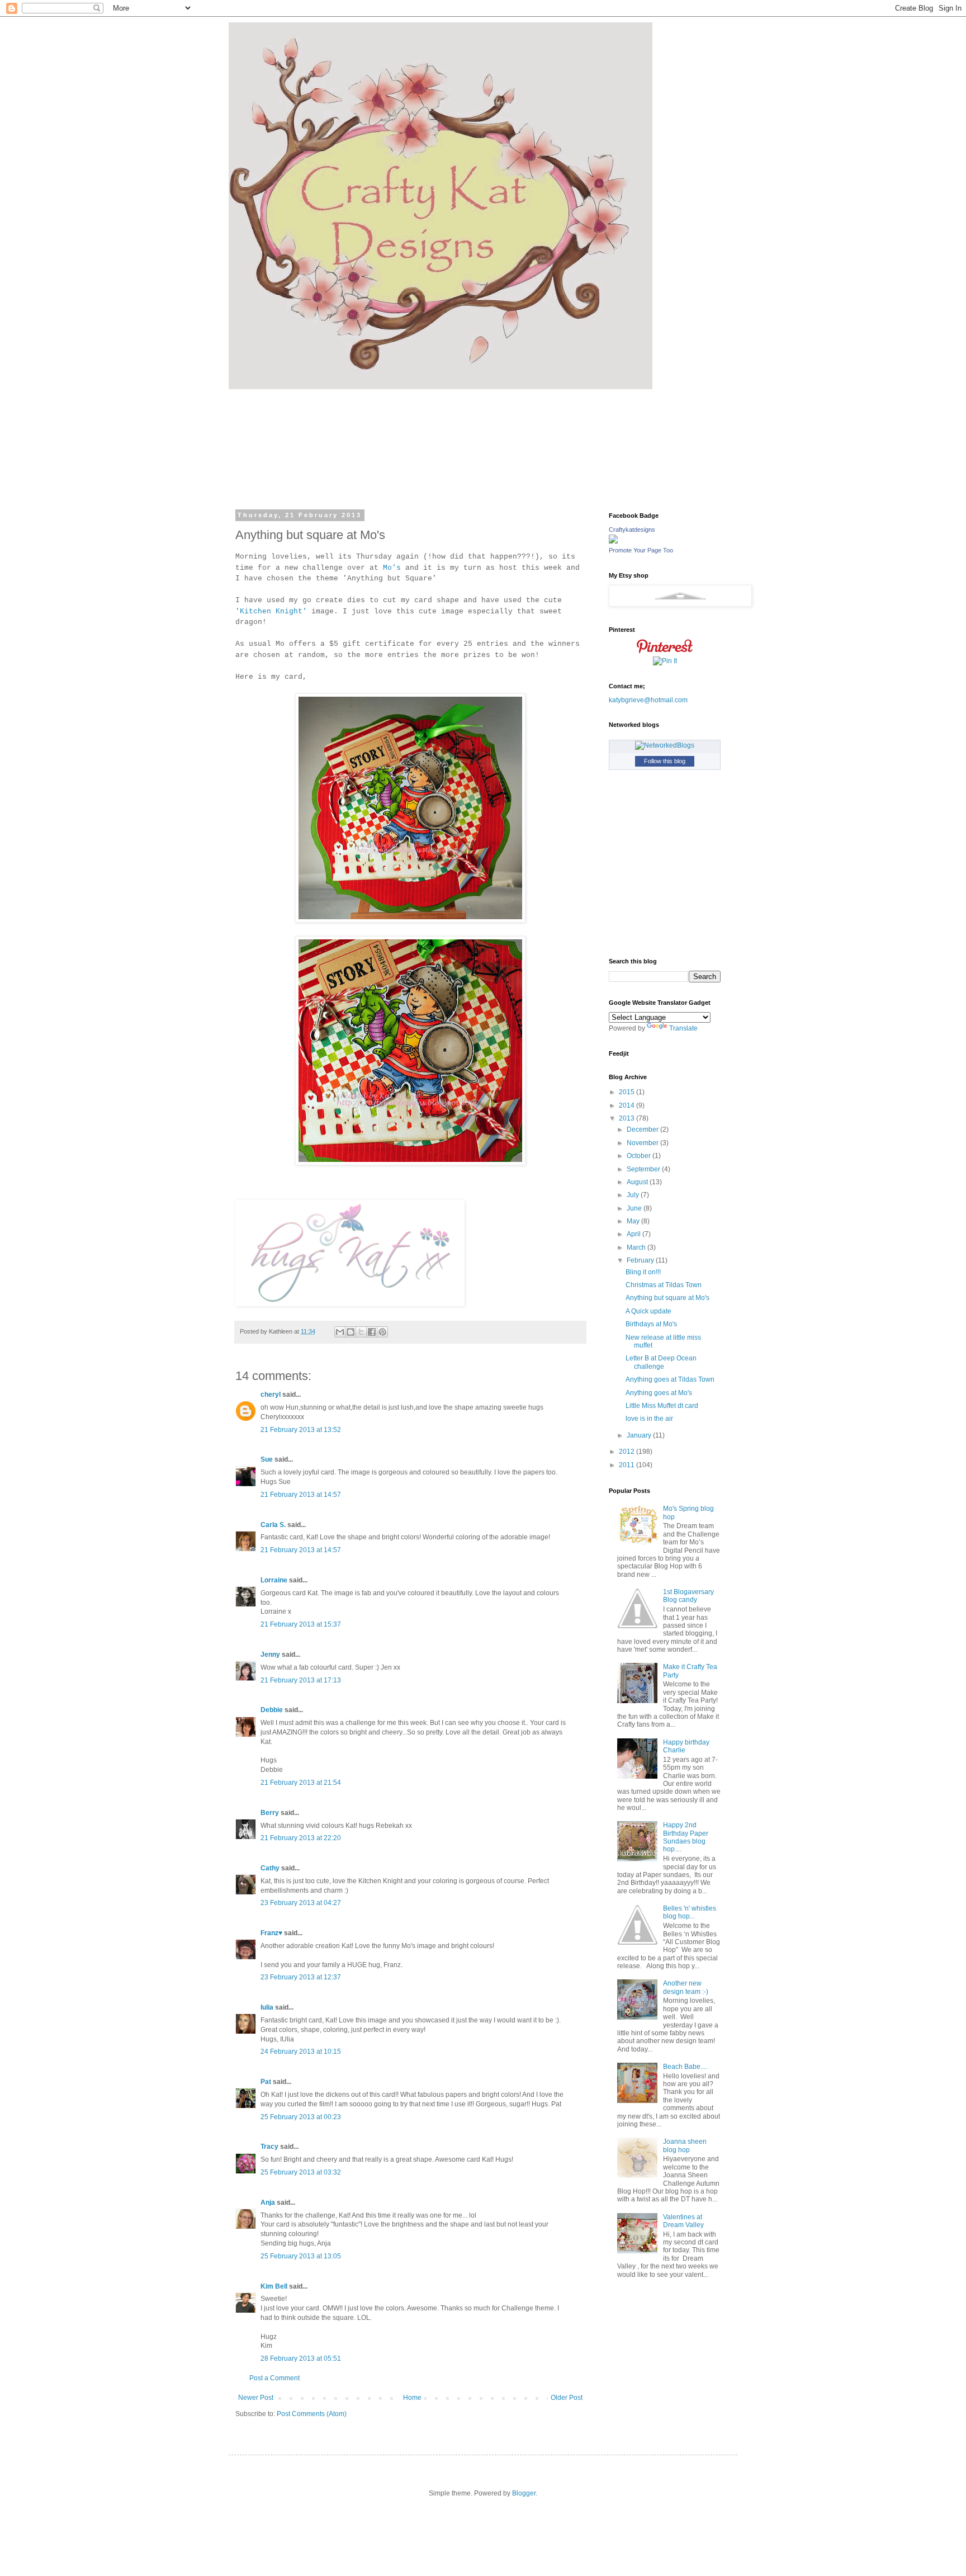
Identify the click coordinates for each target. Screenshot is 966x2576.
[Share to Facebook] (372, 1332)
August (638, 1182)
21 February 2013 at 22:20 (301, 1838)
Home (412, 2398)
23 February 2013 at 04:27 (301, 1903)
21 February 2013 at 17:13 (301, 1680)
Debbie (272, 1710)
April (634, 1234)
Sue (267, 1459)
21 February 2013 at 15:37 (301, 1624)
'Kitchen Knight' (271, 611)
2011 (628, 1465)
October (640, 1156)
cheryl (271, 1395)
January (640, 1435)
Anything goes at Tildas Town (670, 1379)
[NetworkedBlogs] (665, 745)
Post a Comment (274, 2378)
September (644, 1169)
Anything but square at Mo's (667, 1298)
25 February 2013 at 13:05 (301, 2256)
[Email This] (340, 1332)
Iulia (267, 2007)
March (637, 1247)
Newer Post (256, 2398)
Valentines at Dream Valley (683, 2221)
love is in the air (649, 1419)
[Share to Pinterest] (382, 1332)
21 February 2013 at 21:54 (301, 1783)
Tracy (269, 2147)
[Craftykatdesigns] (613, 541)
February (641, 1260)
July (634, 1195)
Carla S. (273, 1525)
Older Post (567, 2398)
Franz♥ (271, 1933)
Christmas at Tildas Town (664, 1285)
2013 (628, 1118)
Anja (268, 2202)
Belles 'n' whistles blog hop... (690, 1912)
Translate (683, 1028)
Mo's (392, 568)
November (643, 1143)
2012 (628, 1452)
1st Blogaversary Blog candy (688, 1596)
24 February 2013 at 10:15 (301, 2052)
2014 (628, 1105)
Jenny (270, 1655)
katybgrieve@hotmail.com (648, 700)
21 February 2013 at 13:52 (301, 1430)
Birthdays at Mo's (651, 1324)
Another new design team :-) (686, 1987)
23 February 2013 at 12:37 (301, 1977)
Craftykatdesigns (632, 530)
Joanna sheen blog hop (685, 2145)
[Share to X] (361, 1332)
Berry (271, 1813)
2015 (628, 1092)
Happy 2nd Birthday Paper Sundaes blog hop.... (686, 1837)
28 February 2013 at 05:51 (301, 2358)
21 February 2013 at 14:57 (301, 1495)
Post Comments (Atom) (312, 2414)
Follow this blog (665, 761)
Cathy (270, 1868)
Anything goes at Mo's (659, 1393)
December (643, 1129)
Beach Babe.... (685, 2067)
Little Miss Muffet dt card (662, 1406)
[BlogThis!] (351, 1332)
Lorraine (274, 1580)
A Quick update (648, 1311)
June (635, 1208)
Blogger (524, 2493)
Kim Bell (274, 2286)
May (634, 1221)
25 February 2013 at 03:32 (301, 2172)
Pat (266, 2082)
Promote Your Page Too (641, 550)
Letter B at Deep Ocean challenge (661, 1362)
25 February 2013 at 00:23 (301, 2117)
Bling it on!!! (643, 1272)
